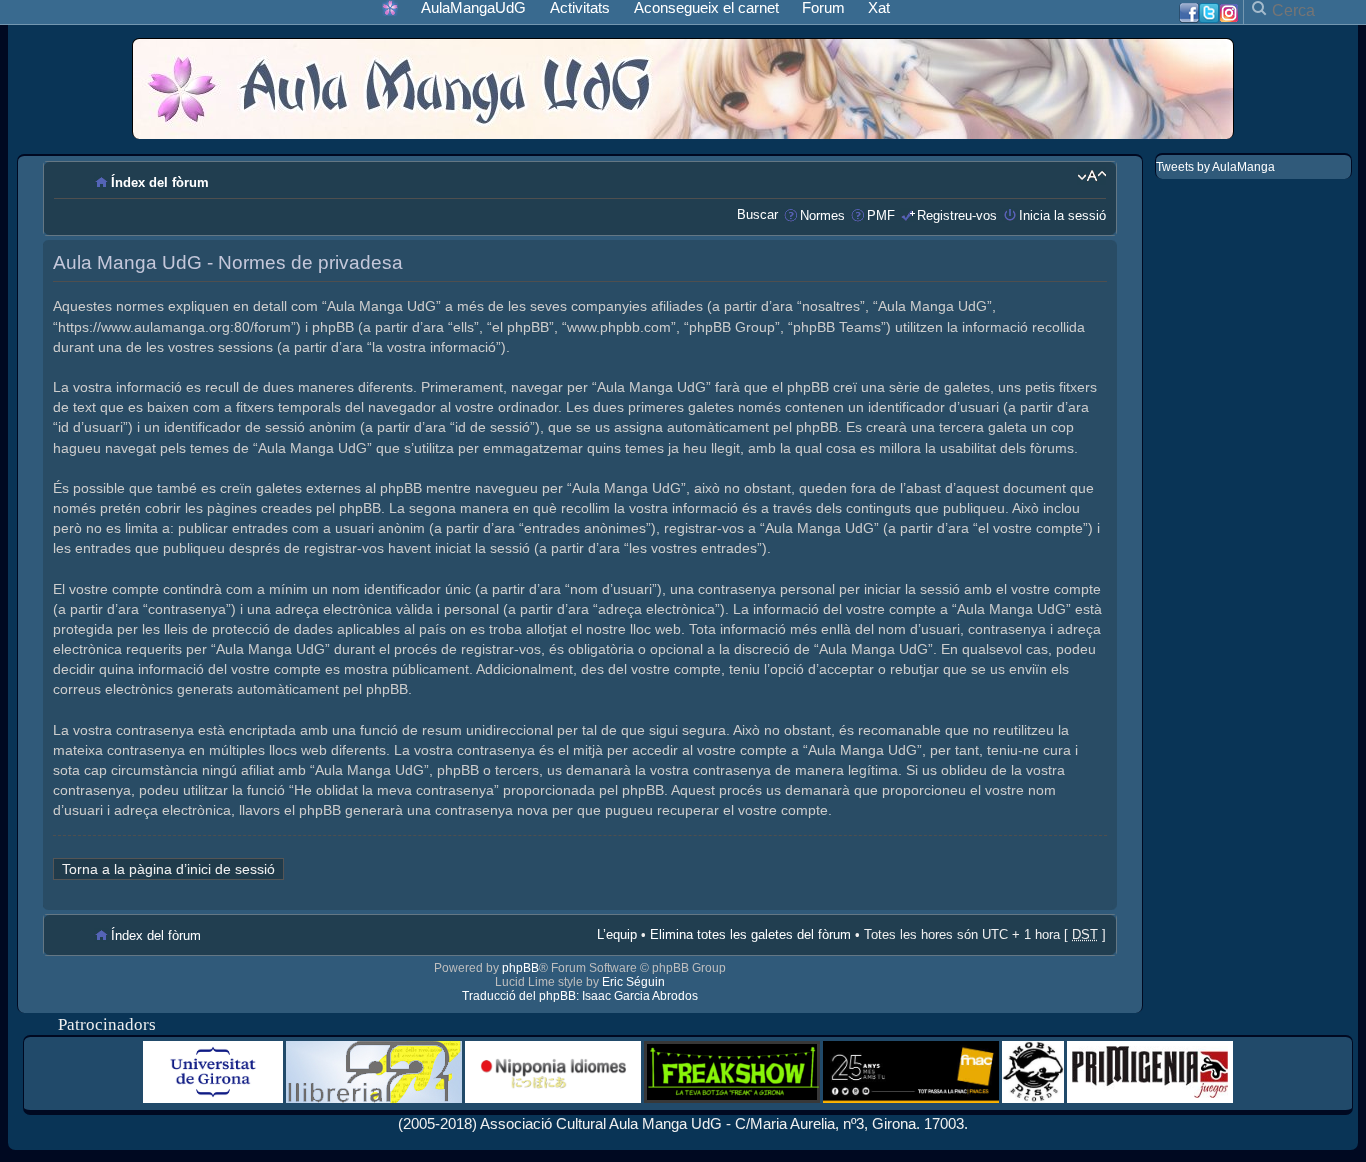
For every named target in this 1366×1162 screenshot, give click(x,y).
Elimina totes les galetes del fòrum (750, 934)
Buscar (757, 214)
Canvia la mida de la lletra (1091, 176)
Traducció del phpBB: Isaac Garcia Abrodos (580, 996)
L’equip (617, 934)
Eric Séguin (633, 982)
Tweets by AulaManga (1215, 167)
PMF (881, 215)
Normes (822, 215)
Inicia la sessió (1062, 215)
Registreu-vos (957, 215)
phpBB (520, 968)
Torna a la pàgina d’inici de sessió (168, 869)
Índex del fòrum (160, 182)
